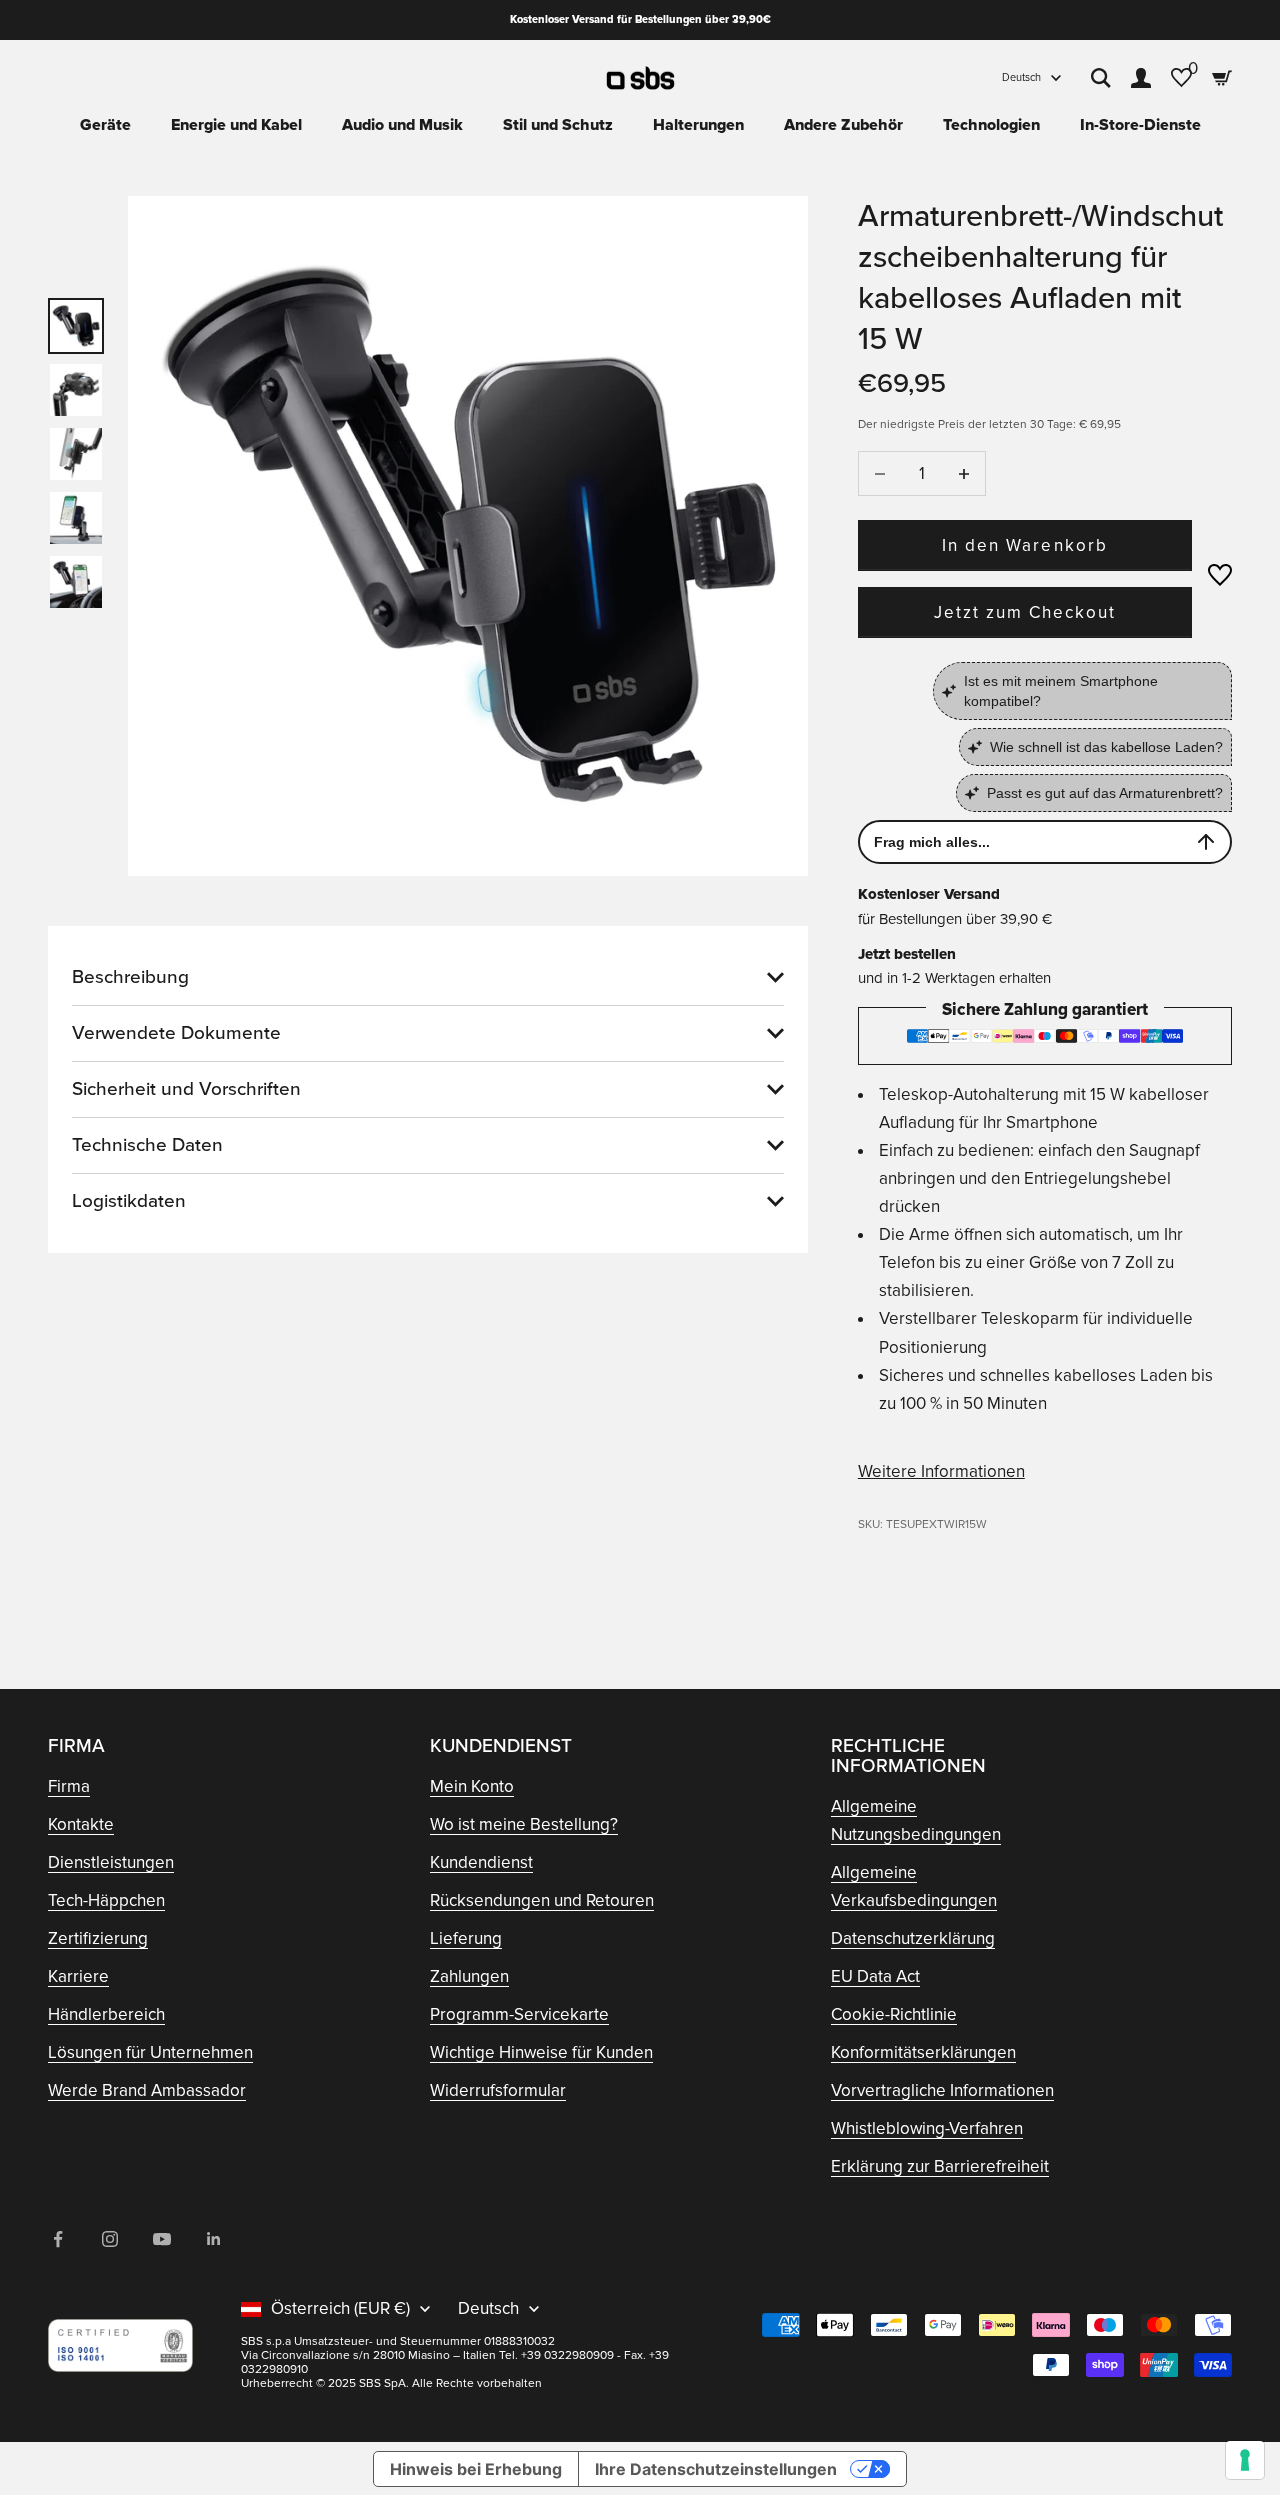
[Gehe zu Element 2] (76, 390)
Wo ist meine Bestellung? (524, 1824)
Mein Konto (472, 1786)
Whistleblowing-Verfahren (927, 2128)
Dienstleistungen (111, 1862)
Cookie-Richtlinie (894, 2014)
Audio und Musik (402, 125)
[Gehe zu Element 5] (76, 582)
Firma (69, 1786)
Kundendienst (481, 1862)
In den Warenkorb (1025, 545)
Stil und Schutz (558, 125)
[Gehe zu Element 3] (76, 454)
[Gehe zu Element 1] (76, 326)
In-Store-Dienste (1140, 125)
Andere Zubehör (843, 125)
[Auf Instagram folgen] (110, 2239)
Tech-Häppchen (106, 1900)
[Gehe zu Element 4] (76, 518)
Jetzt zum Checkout (1025, 612)
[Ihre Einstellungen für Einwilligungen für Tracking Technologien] (1245, 2460)
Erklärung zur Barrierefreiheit (940, 2166)
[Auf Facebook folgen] (58, 2239)
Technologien (991, 125)
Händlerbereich (106, 2014)
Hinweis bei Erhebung (476, 2469)
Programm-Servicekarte (519, 2014)
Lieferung (466, 1938)
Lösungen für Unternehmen (150, 2052)
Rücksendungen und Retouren (542, 1900)
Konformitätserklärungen (923, 2052)
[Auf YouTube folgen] (162, 2239)
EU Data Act (875, 1976)
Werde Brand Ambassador (147, 2090)
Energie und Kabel (236, 125)
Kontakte (81, 1824)
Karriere (78, 1976)
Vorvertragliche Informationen (942, 2090)
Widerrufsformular (498, 2090)
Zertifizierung (98, 1938)
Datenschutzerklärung (913, 1938)
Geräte (105, 125)
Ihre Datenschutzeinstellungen (716, 2469)
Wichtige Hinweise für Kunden (541, 2052)
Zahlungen (469, 1976)
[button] (1220, 575)
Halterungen (698, 125)
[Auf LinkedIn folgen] (214, 2239)
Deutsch (1021, 77)
